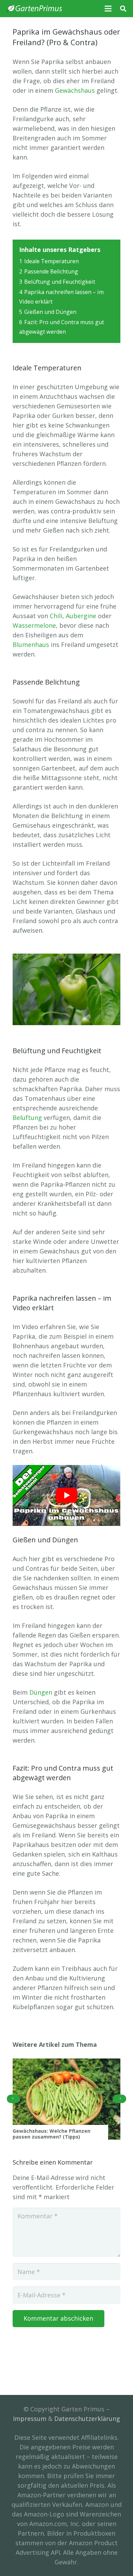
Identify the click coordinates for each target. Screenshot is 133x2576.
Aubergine (81, 616)
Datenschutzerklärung (87, 2419)
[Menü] (108, 9)
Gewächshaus (75, 90)
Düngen (41, 1692)
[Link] (34, 9)
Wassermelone (34, 625)
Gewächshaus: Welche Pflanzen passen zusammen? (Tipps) (51, 2134)
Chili (56, 616)
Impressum (30, 2419)
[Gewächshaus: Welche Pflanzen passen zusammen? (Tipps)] (66, 2099)
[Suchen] (123, 9)
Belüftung (27, 1118)
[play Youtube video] (66, 1495)
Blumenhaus (31, 645)
